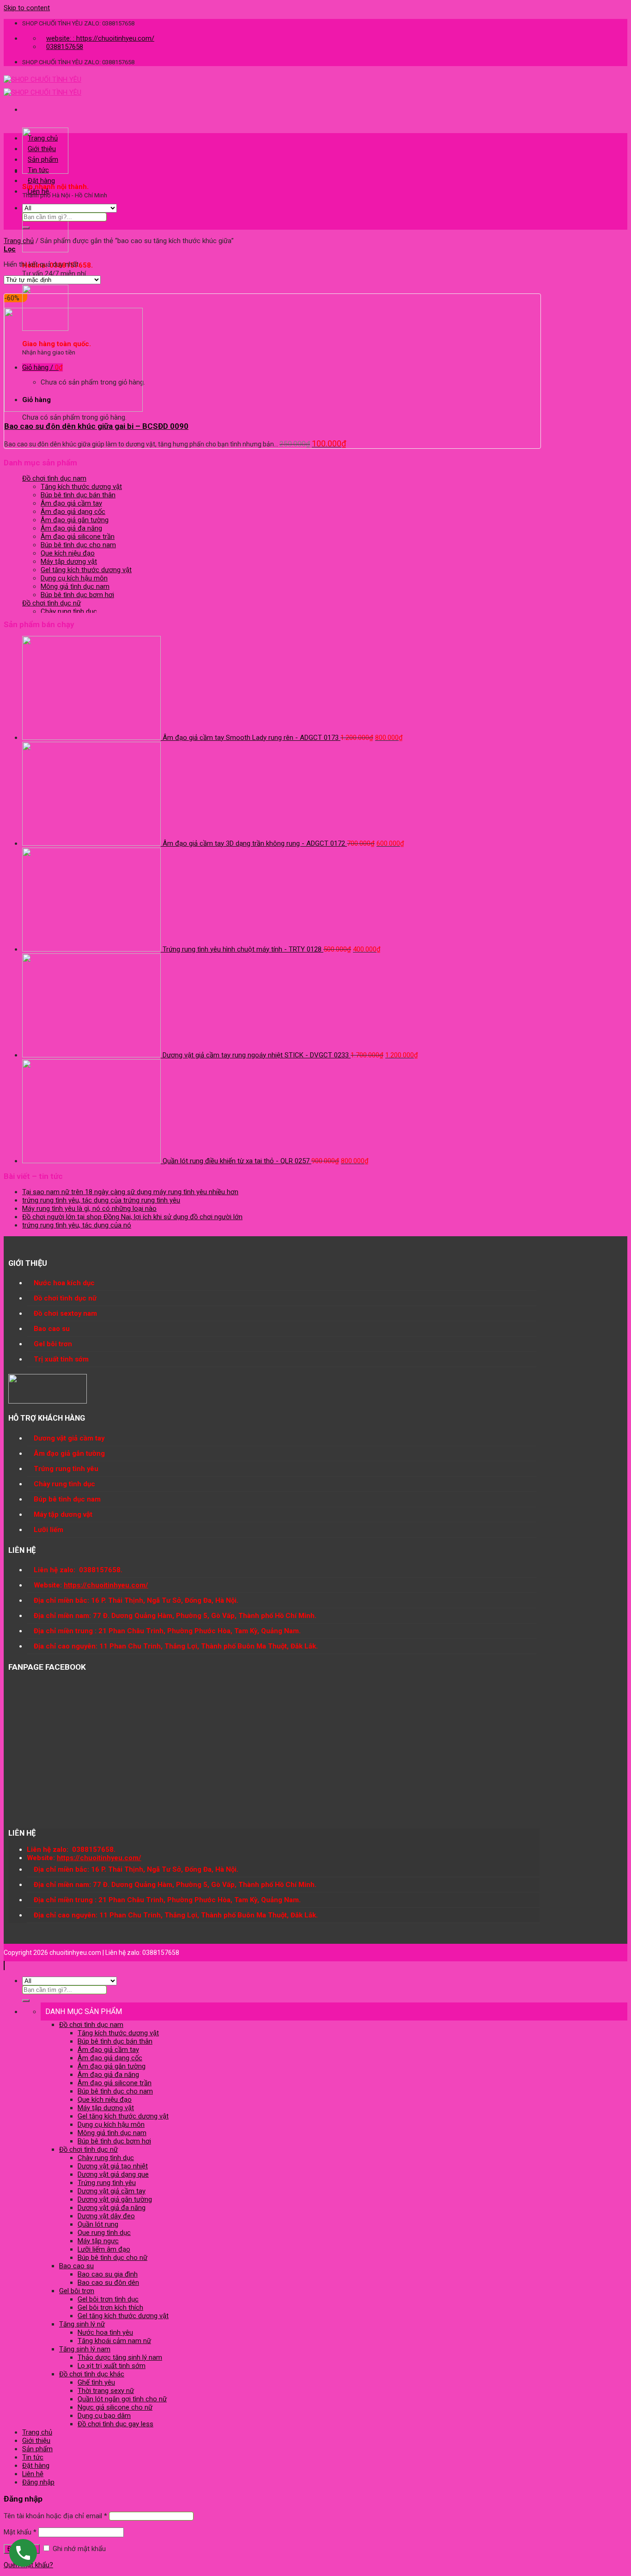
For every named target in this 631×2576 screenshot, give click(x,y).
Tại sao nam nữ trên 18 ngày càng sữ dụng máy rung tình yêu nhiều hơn (130, 1192)
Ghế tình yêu (96, 2382)
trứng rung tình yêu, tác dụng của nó (77, 1225)
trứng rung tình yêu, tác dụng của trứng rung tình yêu (101, 1200)
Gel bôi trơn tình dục (108, 2299)
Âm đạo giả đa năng (71, 528)
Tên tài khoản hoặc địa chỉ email (55, 2516)
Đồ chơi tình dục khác (92, 2374)
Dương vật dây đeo (106, 2216)
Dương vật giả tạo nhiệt (113, 2166)
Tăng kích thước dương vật (81, 487)
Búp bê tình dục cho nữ (112, 2258)
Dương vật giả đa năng (112, 2208)
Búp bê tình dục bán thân (78, 495)
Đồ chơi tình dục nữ (52, 603)
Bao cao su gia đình (108, 2274)
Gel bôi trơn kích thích (110, 2307)
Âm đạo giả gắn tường (75, 520)
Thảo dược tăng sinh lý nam (120, 2357)
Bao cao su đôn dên (108, 2283)
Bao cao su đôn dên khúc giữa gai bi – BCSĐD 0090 (96, 426)
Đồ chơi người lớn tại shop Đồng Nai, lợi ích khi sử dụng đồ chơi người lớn (132, 1217)
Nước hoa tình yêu (105, 2332)
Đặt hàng (41, 181)
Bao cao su (76, 2266)
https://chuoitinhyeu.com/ (106, 1585)
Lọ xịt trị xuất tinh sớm (112, 2366)
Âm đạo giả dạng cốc (73, 512)
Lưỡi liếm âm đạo (104, 2249)
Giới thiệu (42, 149)
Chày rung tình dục (69, 611)
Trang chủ (43, 138)
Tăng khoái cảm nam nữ (114, 2341)
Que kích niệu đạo (68, 553)
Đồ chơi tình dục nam (54, 478)
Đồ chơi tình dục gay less (115, 2424)
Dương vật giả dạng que (113, 2174)
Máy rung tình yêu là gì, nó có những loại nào (89, 1209)
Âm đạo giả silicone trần (78, 537)
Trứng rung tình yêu (107, 2183)
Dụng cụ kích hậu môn (74, 578)
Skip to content (27, 8)
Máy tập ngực (98, 2241)
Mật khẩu (20, 2532)
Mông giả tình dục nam (75, 586)
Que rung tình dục (104, 2233)
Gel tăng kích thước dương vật (86, 570)
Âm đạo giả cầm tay (71, 503)
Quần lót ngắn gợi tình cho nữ (122, 2399)
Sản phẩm (43, 159)
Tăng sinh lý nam (85, 2349)
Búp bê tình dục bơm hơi (77, 595)
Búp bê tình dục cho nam (78, 545)
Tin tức (38, 170)
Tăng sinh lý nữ (82, 2324)
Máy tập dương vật (69, 562)
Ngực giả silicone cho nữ (115, 2407)
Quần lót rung (98, 2224)
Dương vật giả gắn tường (115, 2199)
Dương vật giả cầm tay (112, 2191)
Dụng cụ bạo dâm (104, 2416)
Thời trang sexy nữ (106, 2391)
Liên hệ (38, 191)
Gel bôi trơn (77, 2291)
